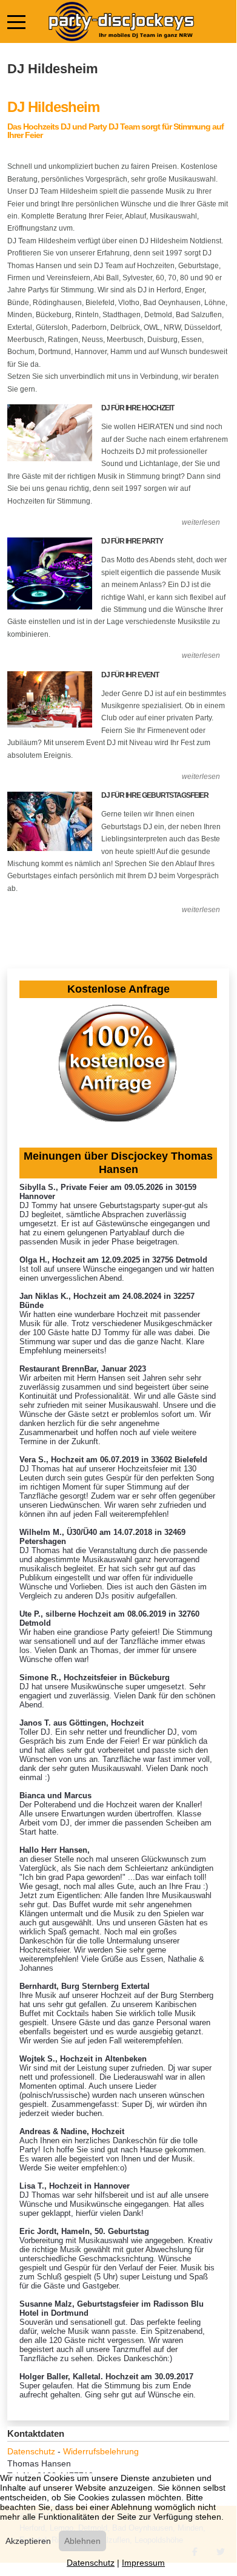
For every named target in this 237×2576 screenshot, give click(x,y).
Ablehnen (82, 2541)
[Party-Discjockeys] (121, 21)
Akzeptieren (28, 2541)
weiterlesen (201, 522)
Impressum (143, 2563)
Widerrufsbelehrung (101, 2451)
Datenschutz (31, 2451)
